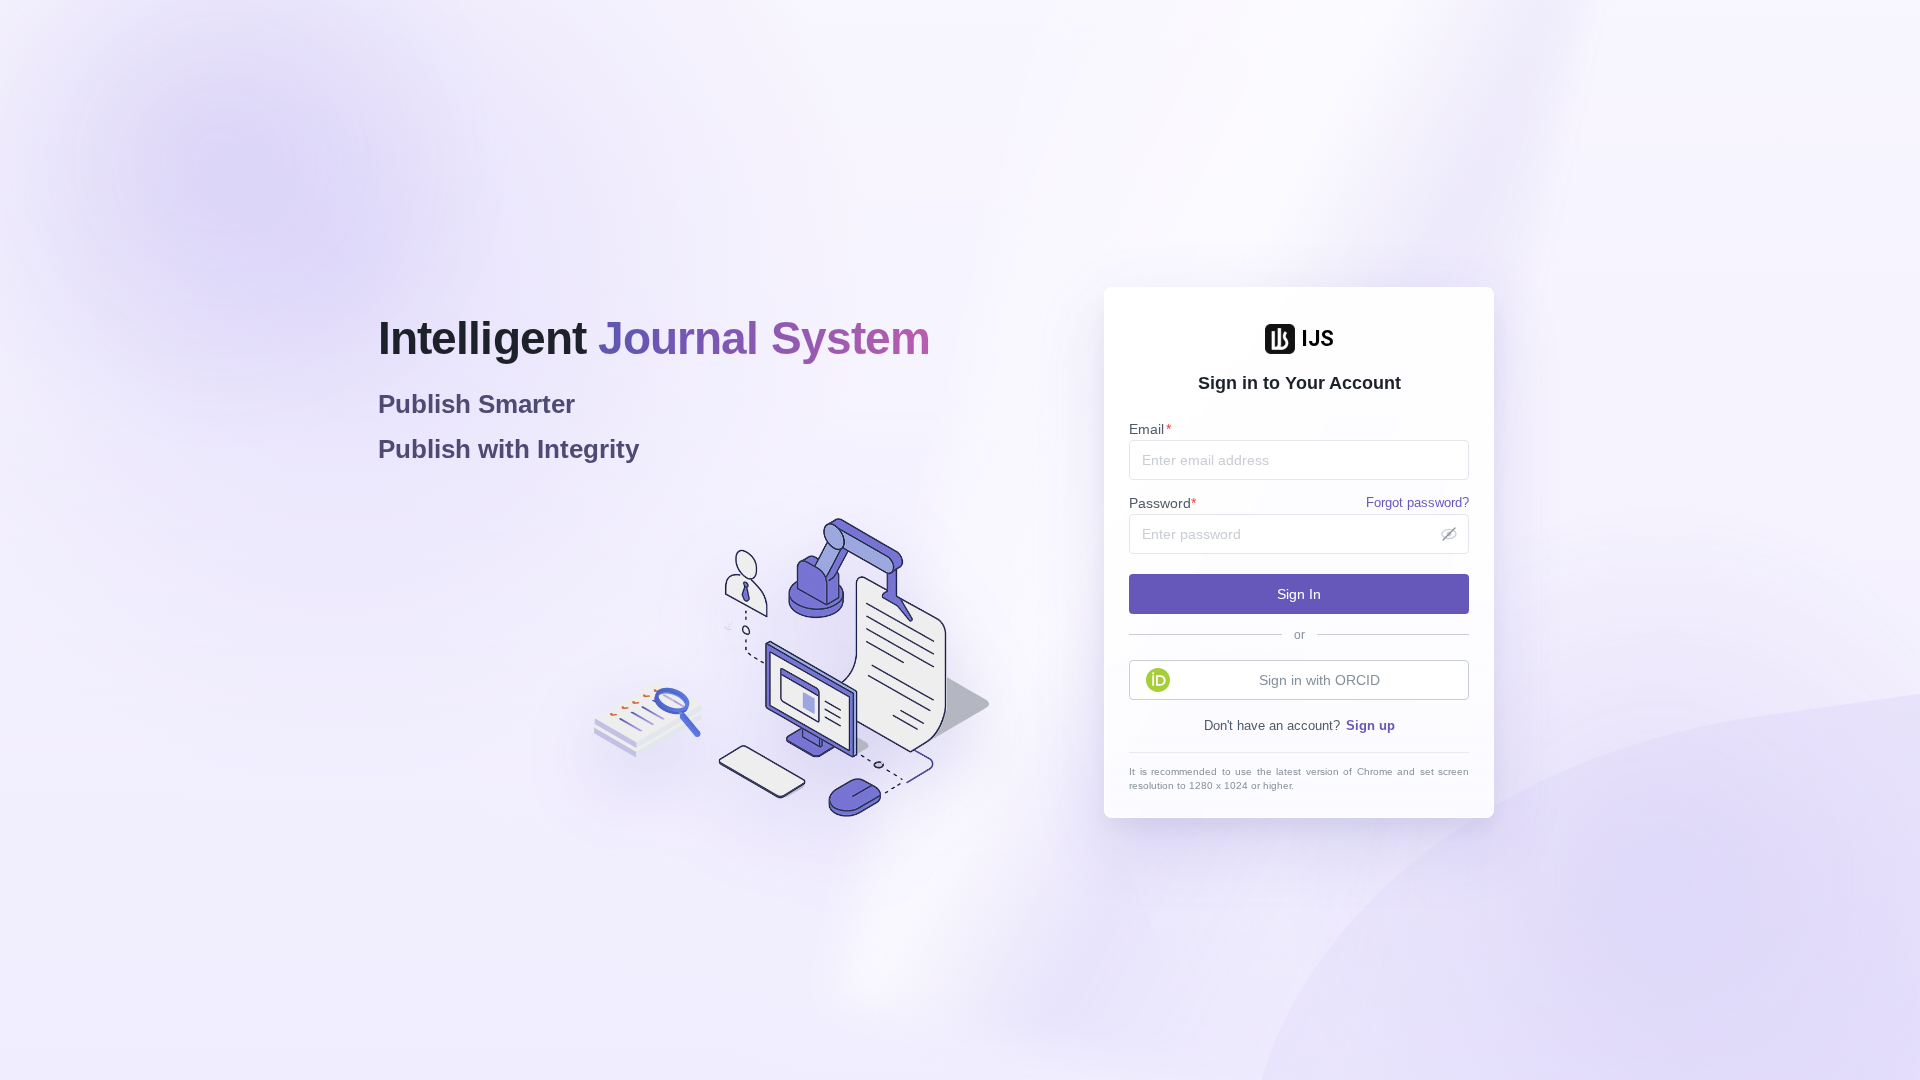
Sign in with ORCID (1319, 680)
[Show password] (1449, 534)
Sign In (1299, 594)
